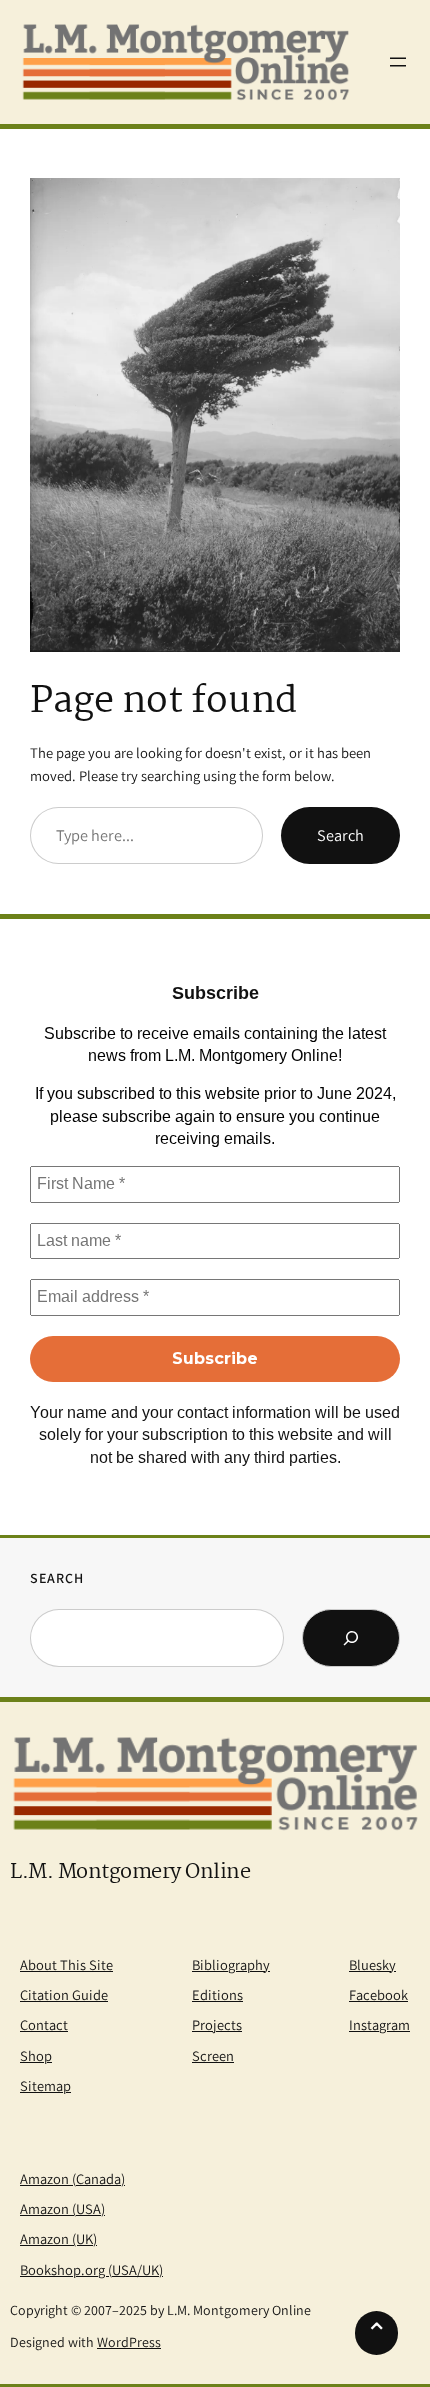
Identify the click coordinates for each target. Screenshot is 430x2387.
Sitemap (45, 2085)
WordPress (129, 2342)
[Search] (351, 1638)
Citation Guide (64, 1994)
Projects (217, 2024)
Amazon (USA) (62, 2208)
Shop (36, 2055)
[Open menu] (398, 62)
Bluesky (372, 1964)
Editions (217, 1994)
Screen (213, 2055)
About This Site (66, 1964)
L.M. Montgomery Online (130, 1872)
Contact (44, 2024)
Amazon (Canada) (72, 2178)
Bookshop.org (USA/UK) (91, 2269)
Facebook (378, 1994)
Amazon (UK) (58, 2238)
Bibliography (231, 1964)
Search (340, 835)
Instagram (379, 2024)
